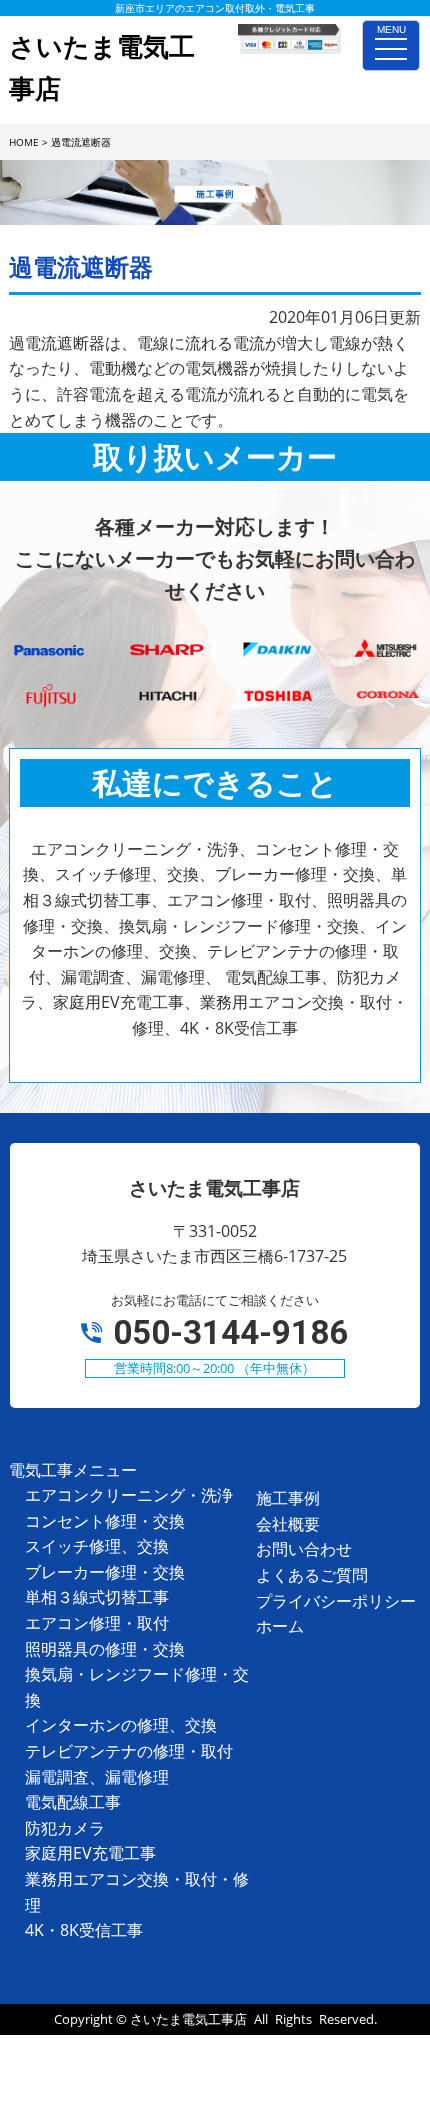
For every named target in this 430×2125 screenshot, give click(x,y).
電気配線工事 (73, 1802)
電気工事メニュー (73, 1470)
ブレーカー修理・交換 (105, 1572)
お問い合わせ (304, 1549)
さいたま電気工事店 (188, 2019)
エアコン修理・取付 (97, 1623)
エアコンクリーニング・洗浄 (129, 1495)
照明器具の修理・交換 (105, 1649)
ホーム (280, 1626)
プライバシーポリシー (336, 1601)
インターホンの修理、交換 (121, 1725)
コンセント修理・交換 (105, 1521)
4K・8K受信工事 (84, 1930)
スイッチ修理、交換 (97, 1546)
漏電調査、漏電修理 (97, 1777)
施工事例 (288, 1498)
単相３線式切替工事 (97, 1597)
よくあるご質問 (312, 1575)
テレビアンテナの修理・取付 (129, 1751)
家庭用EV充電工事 (90, 1853)
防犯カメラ (65, 1828)
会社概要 (288, 1524)
